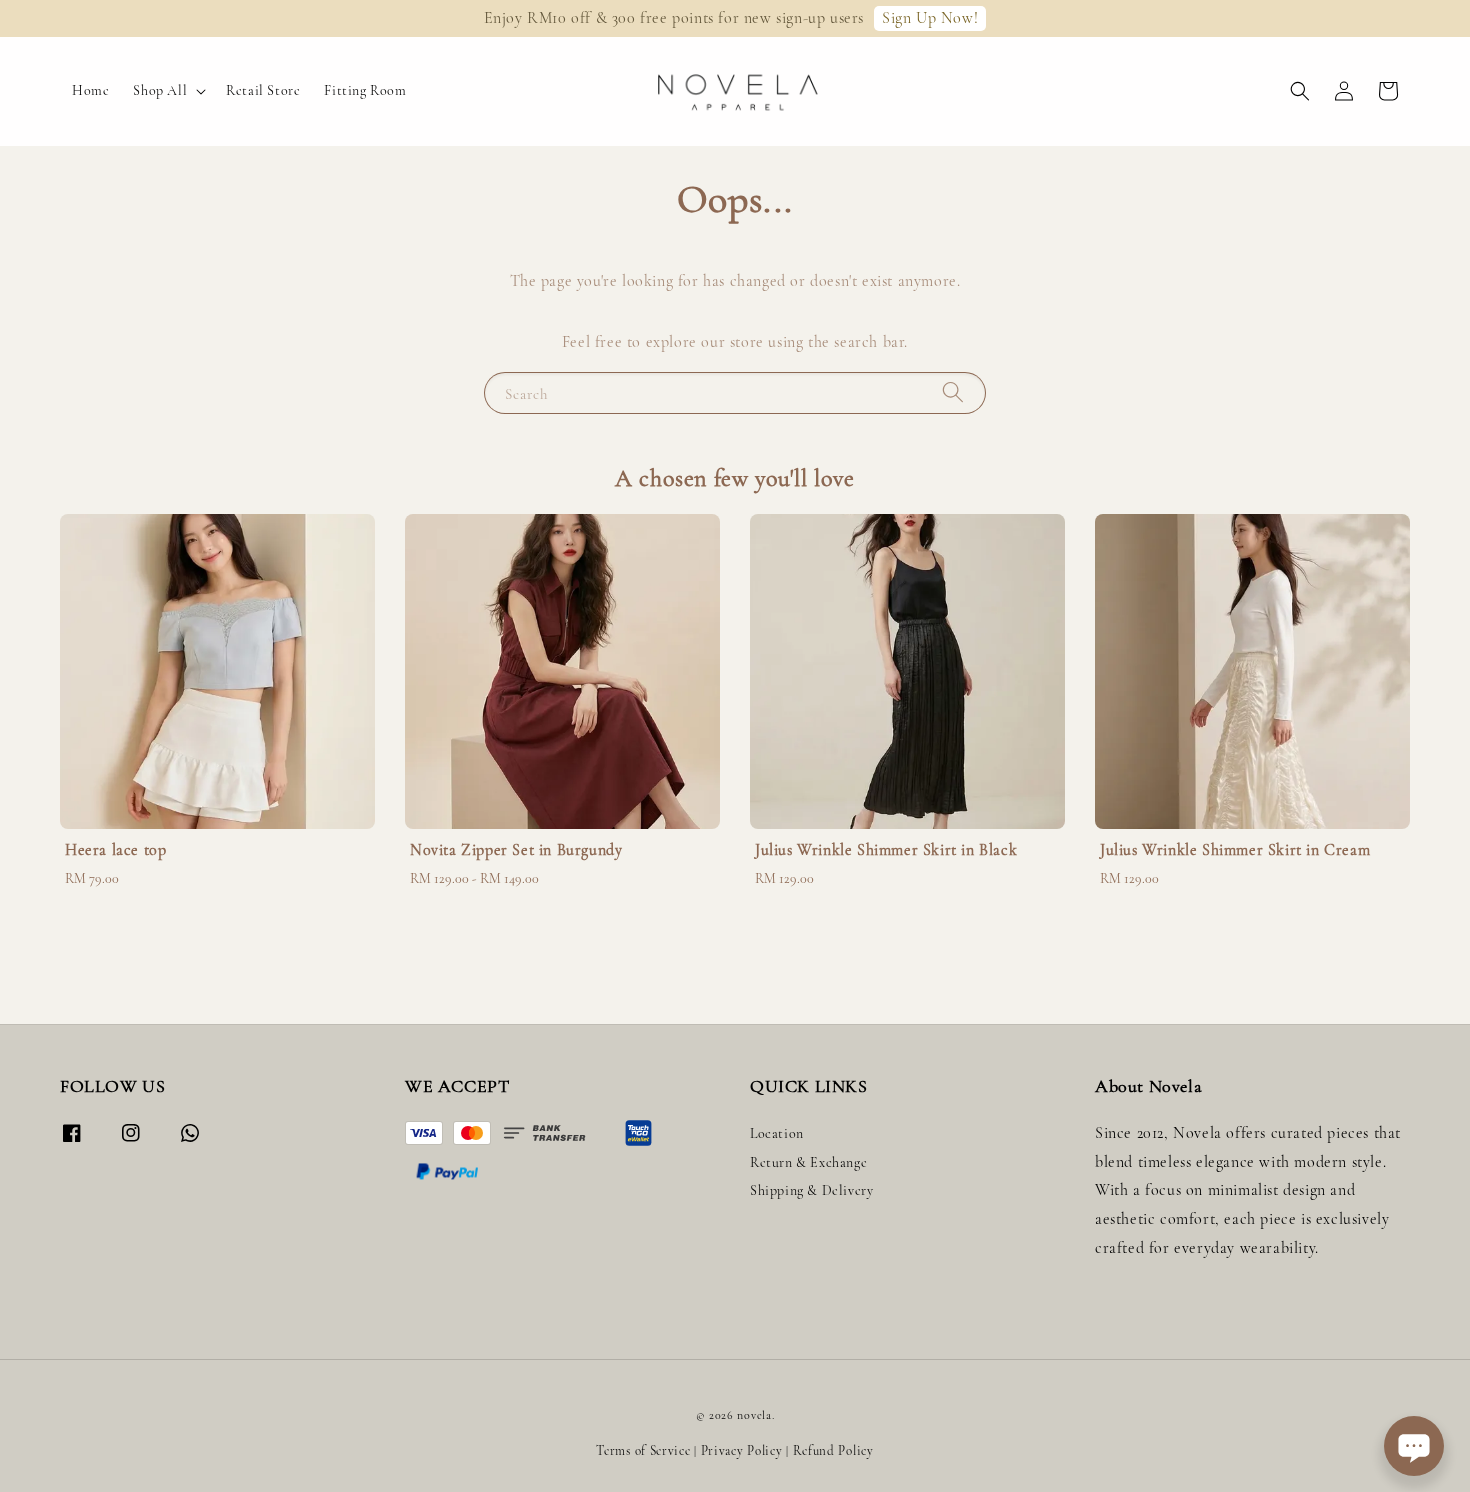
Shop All (160, 90)
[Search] (953, 392)
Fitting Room (365, 90)
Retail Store (263, 90)
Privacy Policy (742, 1451)
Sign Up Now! (930, 18)
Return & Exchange (808, 1162)
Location (777, 1133)
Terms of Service (643, 1451)
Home (90, 90)
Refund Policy (833, 1451)
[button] (1300, 91)
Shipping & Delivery (811, 1190)
